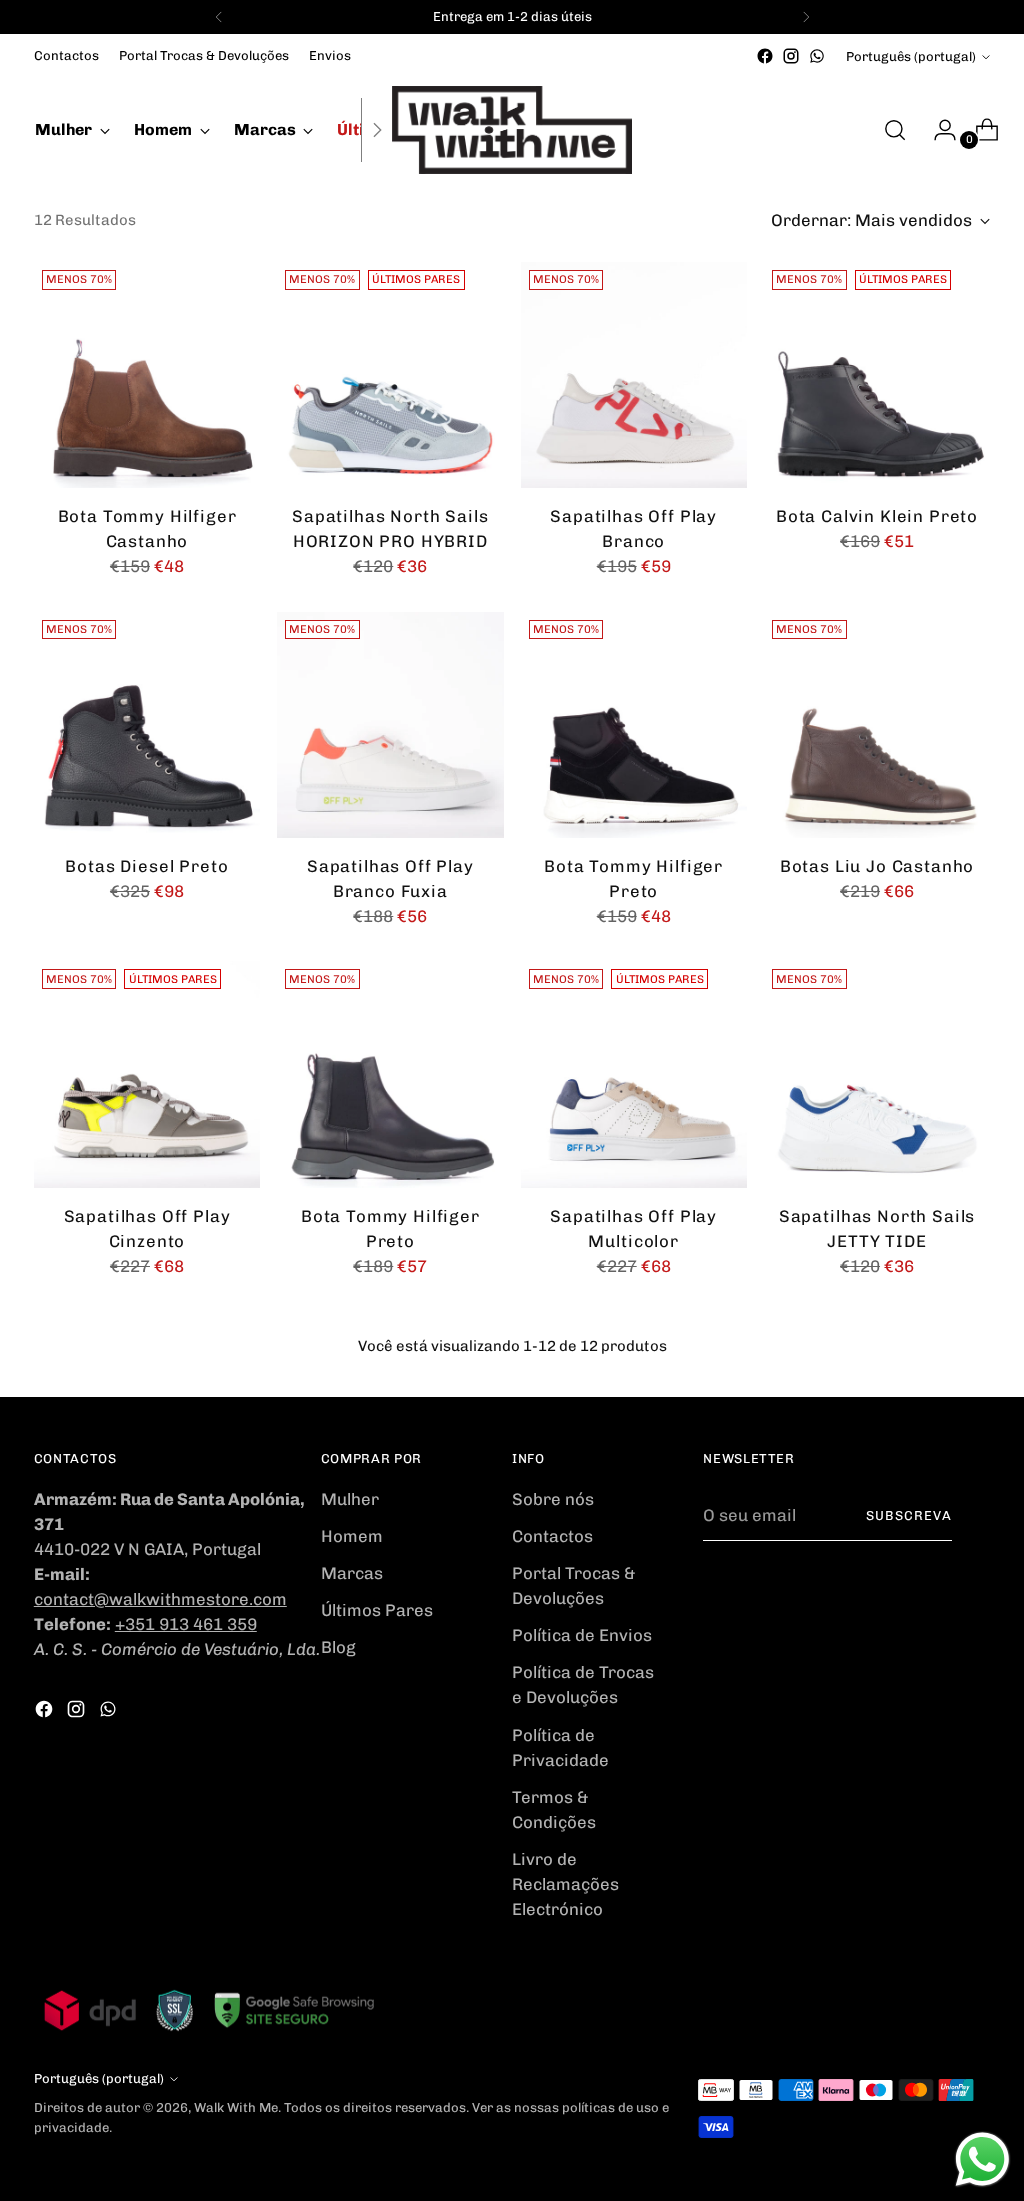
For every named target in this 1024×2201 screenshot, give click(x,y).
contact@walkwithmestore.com (160, 1599)
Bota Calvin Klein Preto (877, 516)
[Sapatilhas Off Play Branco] (634, 375)
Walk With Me (236, 2107)
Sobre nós (553, 1499)
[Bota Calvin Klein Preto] (877, 375)
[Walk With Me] (512, 130)
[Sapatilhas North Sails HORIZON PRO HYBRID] (390, 375)
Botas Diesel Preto (146, 866)
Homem (352, 1536)
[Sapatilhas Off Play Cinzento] (147, 1074)
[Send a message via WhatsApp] (982, 2159)
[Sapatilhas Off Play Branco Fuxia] (390, 725)
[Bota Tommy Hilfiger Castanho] (147, 375)
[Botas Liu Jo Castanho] (877, 725)
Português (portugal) (911, 56)
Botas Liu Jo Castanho (877, 866)
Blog (338, 1647)
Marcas (352, 1573)
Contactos (552, 1536)
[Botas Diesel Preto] (147, 725)
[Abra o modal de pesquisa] (895, 130)
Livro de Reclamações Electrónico (565, 1884)
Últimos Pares (377, 1610)
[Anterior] (219, 17)
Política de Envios (582, 1635)
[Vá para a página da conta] (937, 130)
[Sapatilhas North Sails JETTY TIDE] (877, 1074)
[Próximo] (806, 17)
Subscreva (909, 1515)
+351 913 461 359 (186, 1624)
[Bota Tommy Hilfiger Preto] (634, 725)
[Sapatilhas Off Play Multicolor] (634, 1074)
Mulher (350, 1499)
